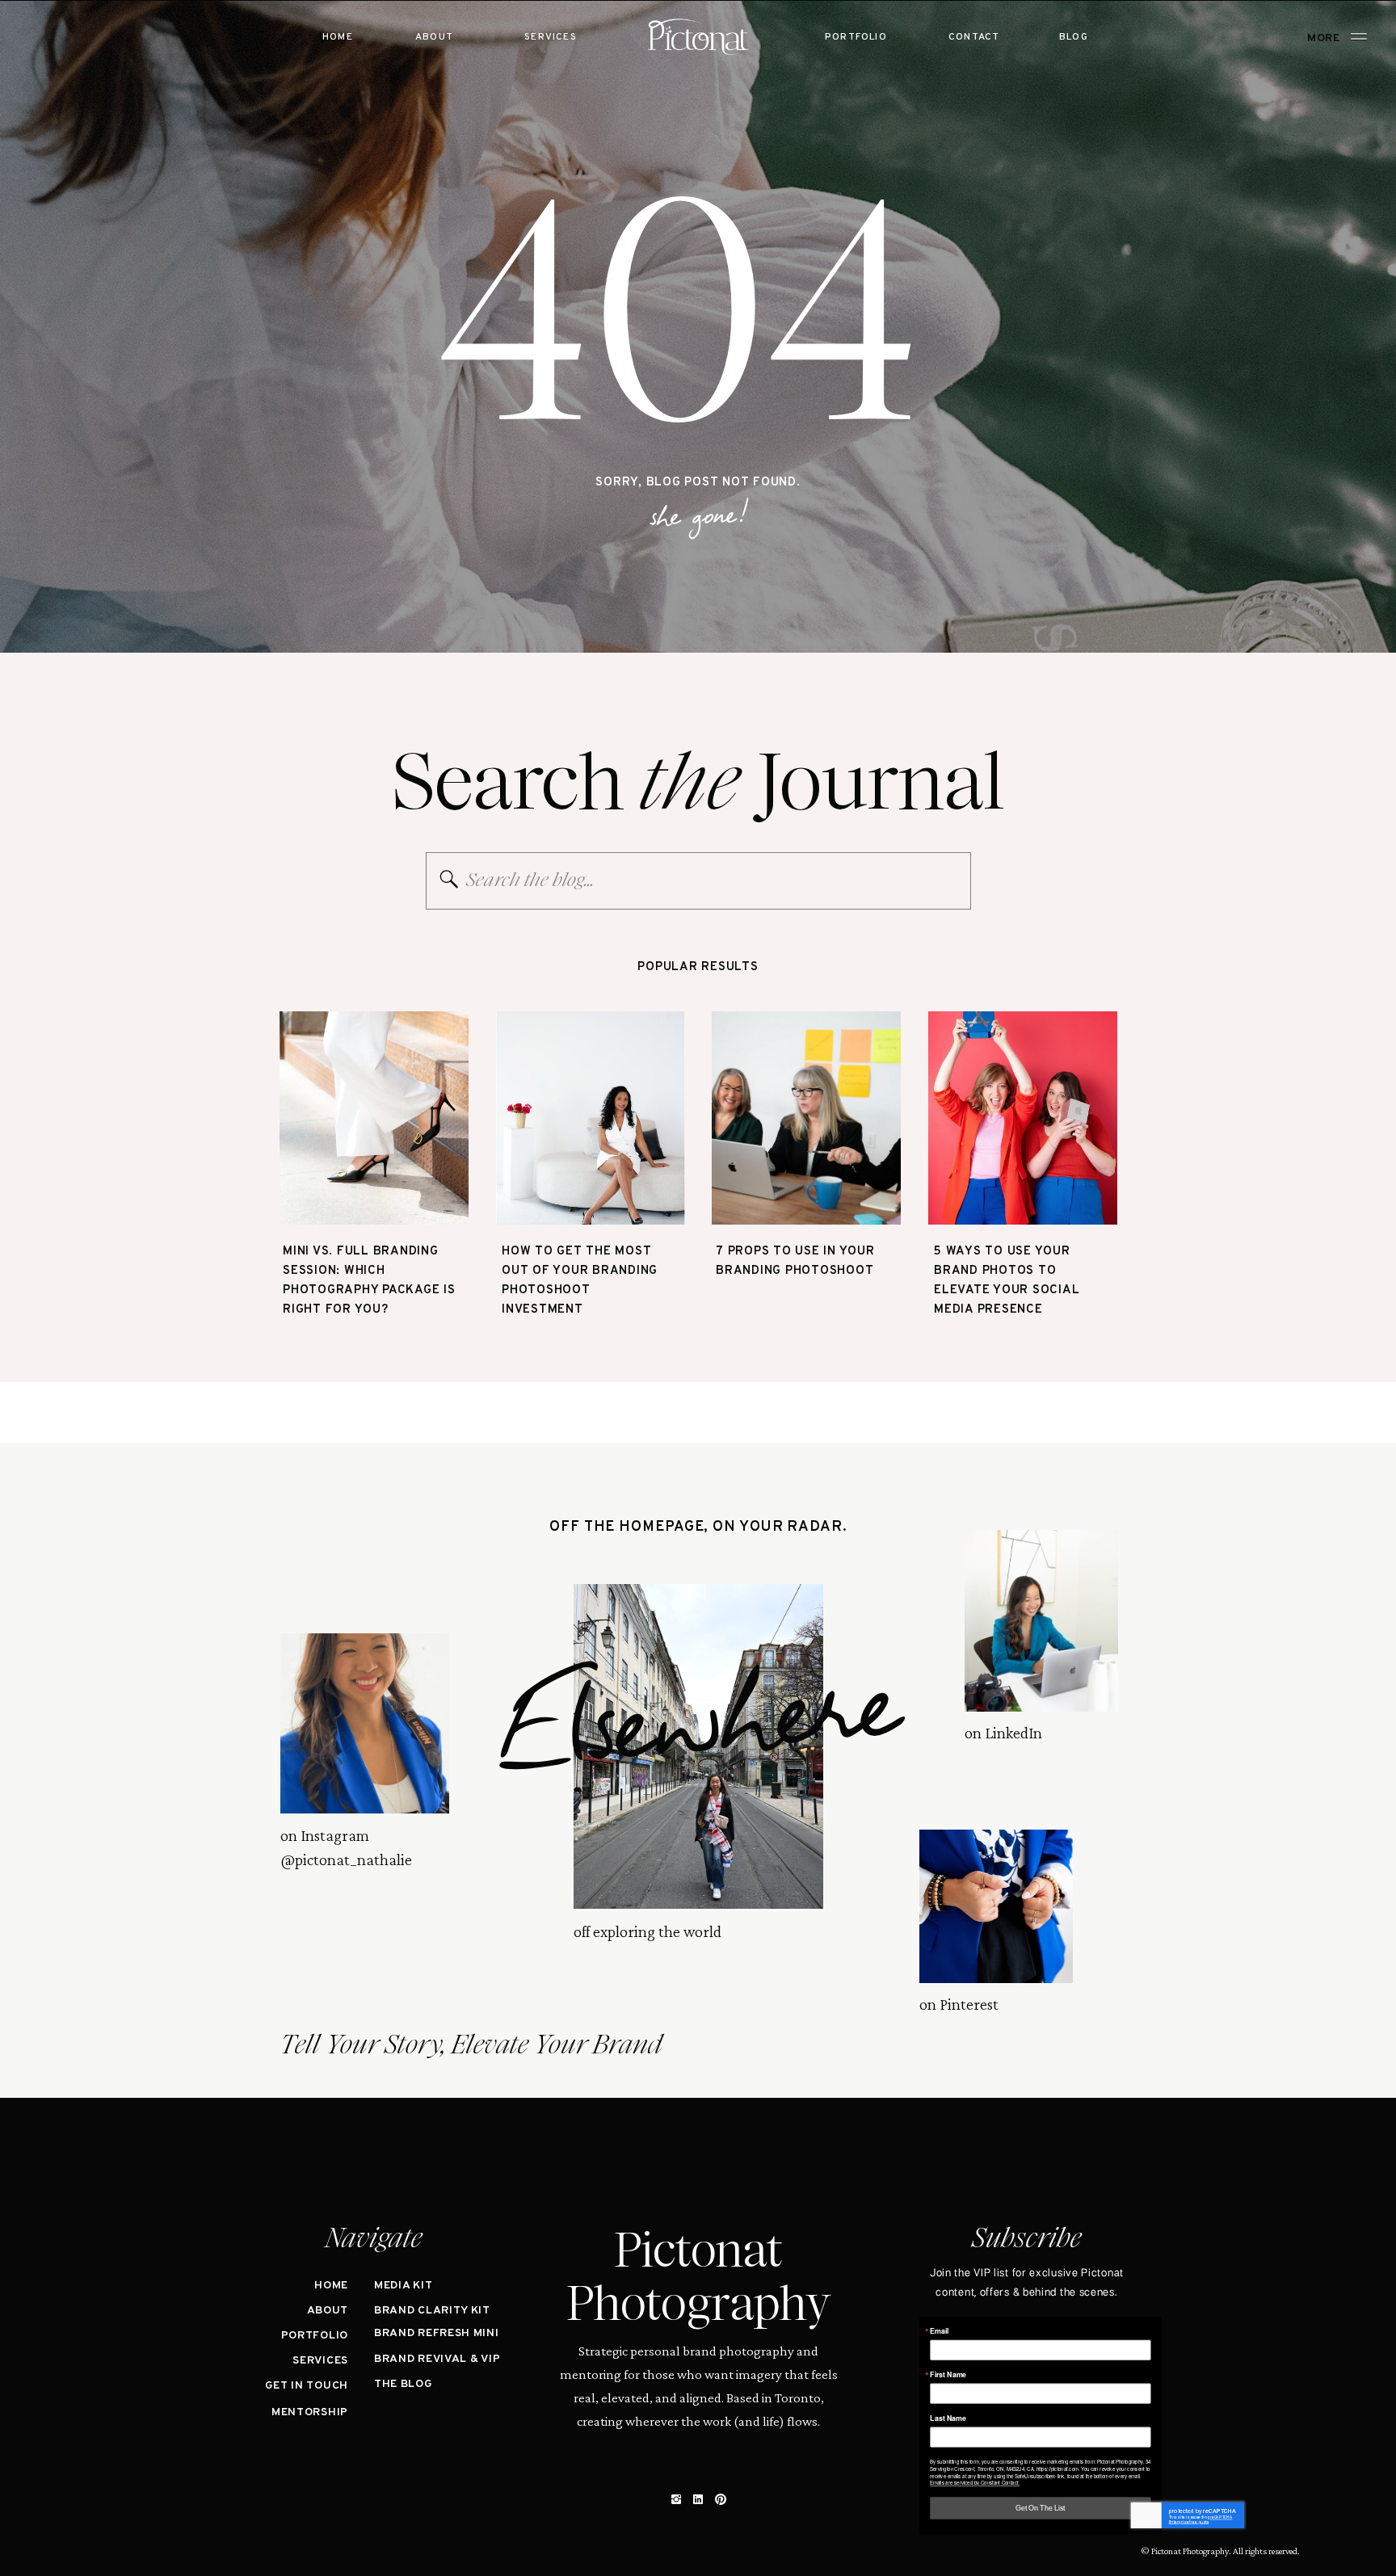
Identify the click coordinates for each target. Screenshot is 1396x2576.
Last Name (948, 2418)
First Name (948, 2374)
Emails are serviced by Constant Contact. (975, 2483)
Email (939, 2331)
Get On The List (1040, 2508)
